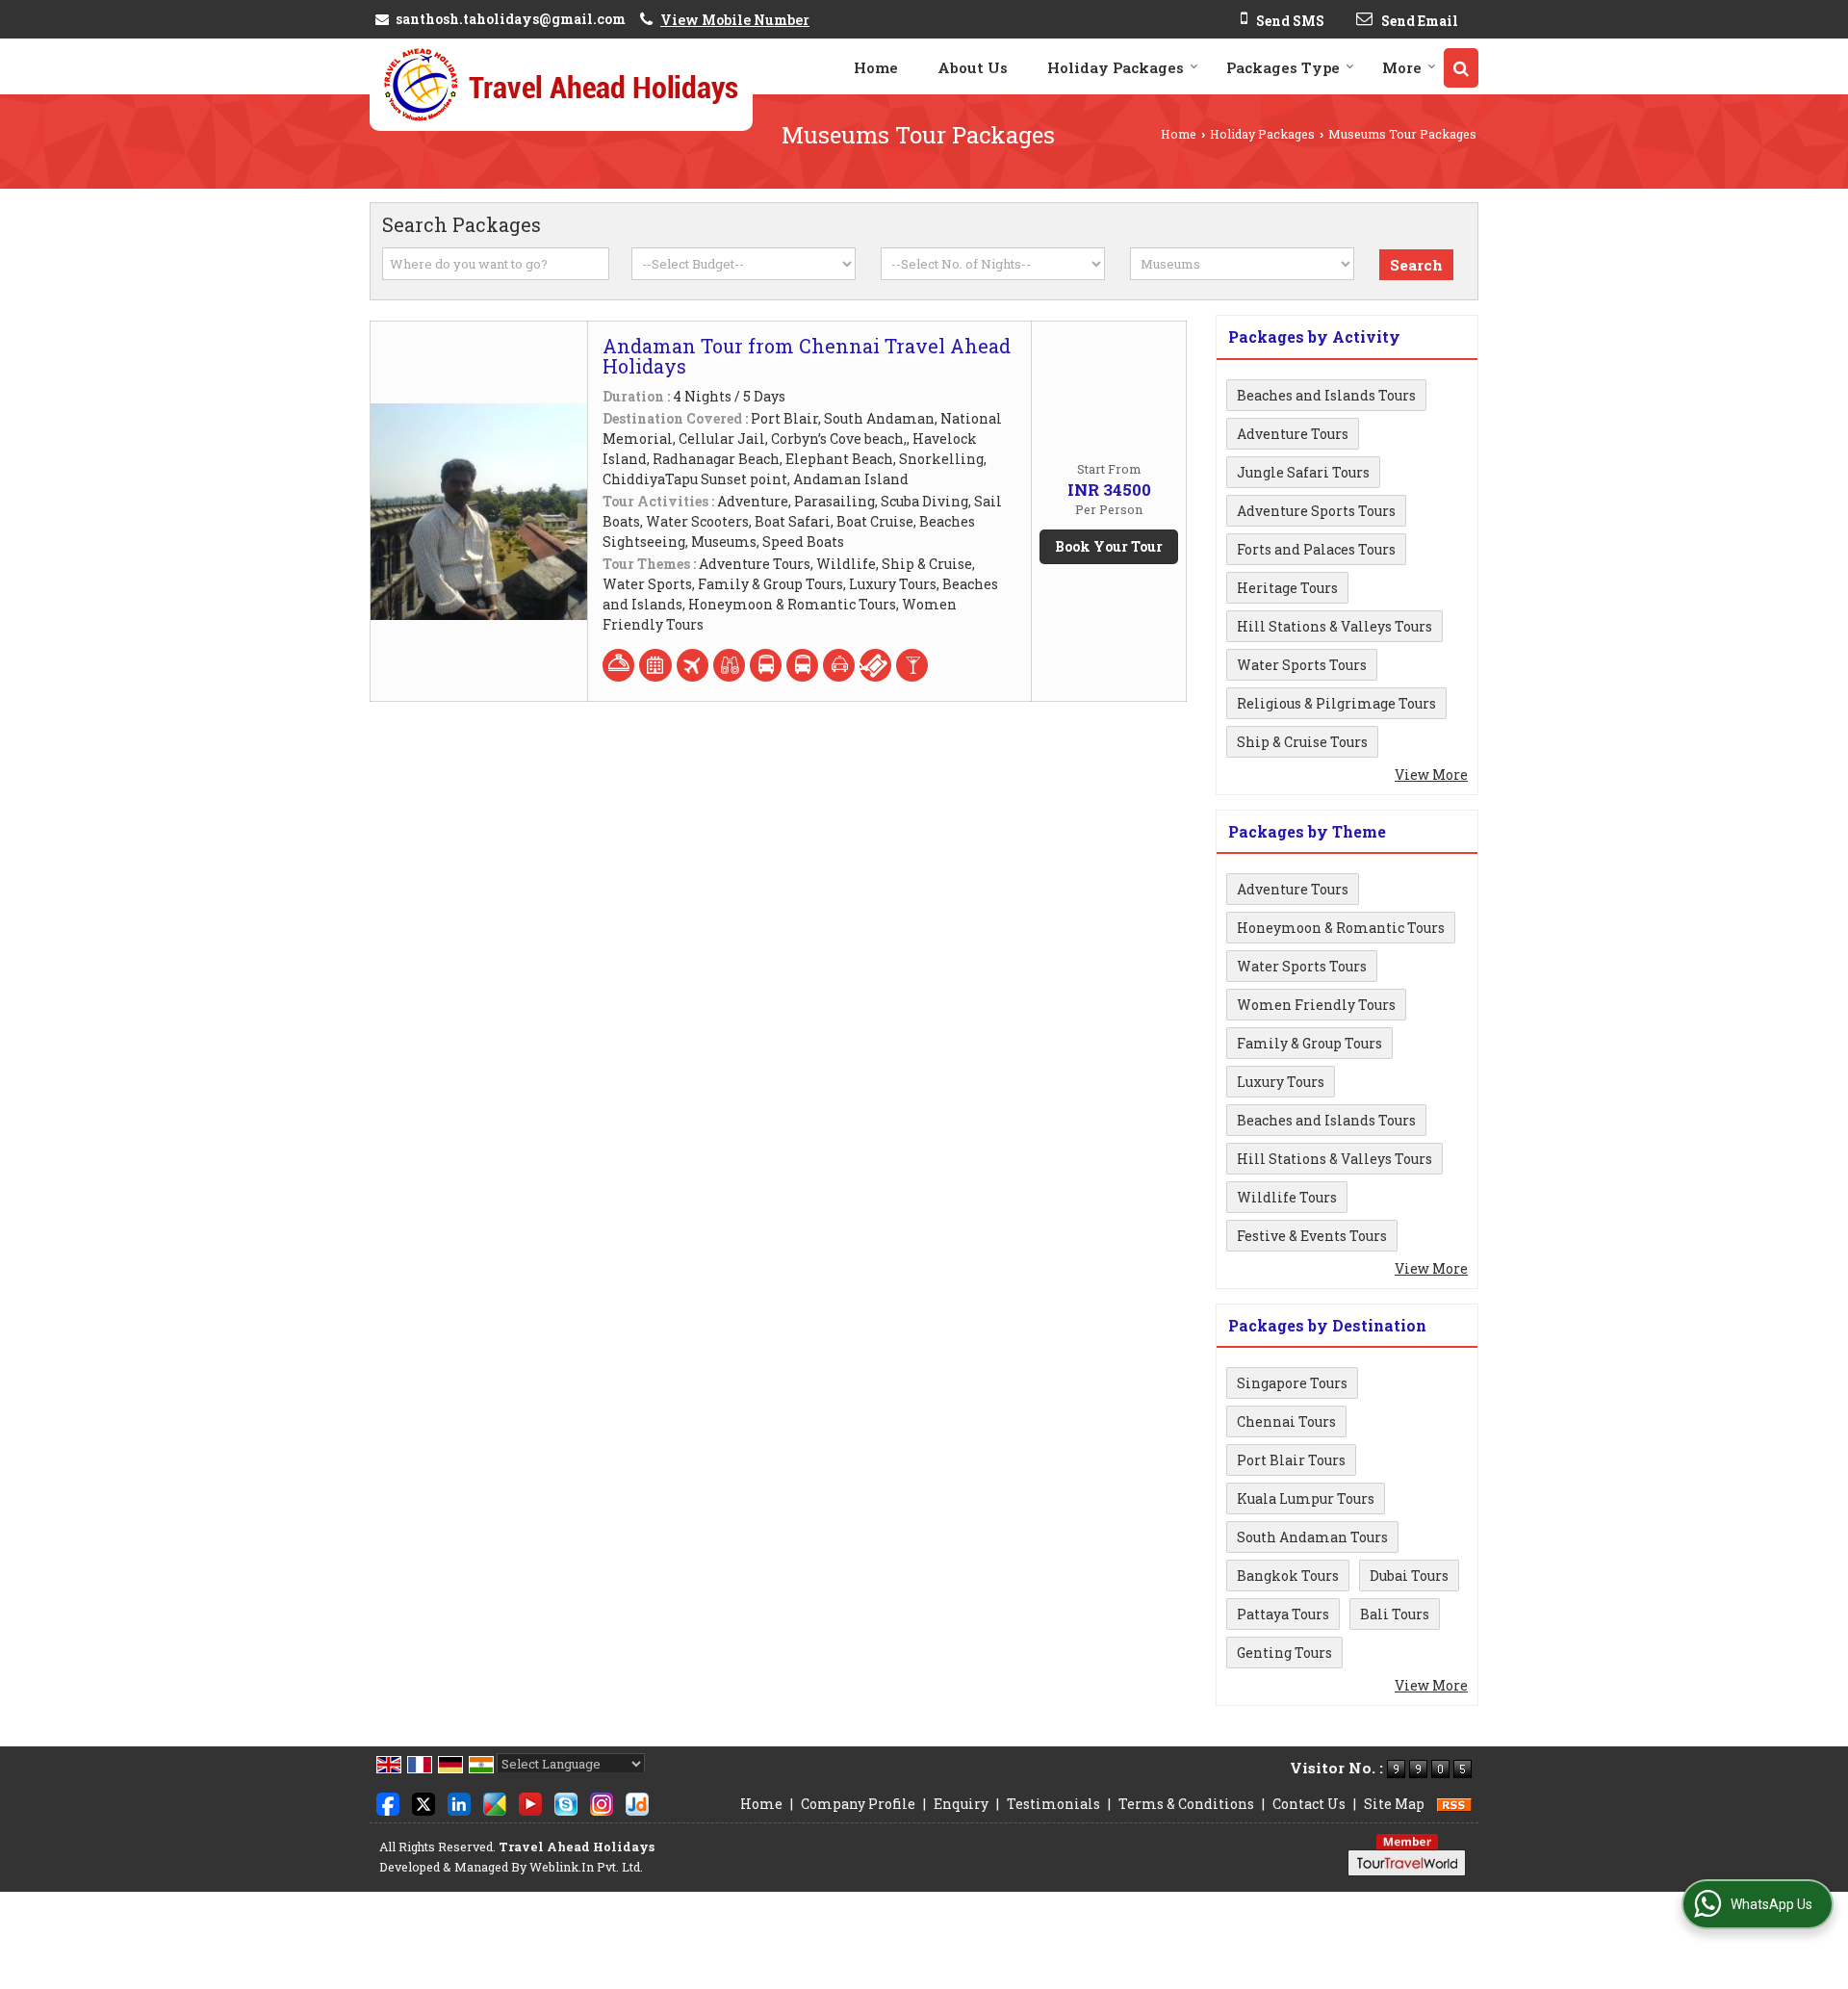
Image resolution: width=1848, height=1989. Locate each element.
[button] (735, 20)
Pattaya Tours (1283, 1614)
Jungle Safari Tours (1303, 472)
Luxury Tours (1281, 1082)
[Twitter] (423, 1802)
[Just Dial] (637, 1802)
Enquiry (961, 1804)
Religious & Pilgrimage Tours (1336, 703)
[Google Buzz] (495, 1802)
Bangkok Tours (1288, 1576)
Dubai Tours (1409, 1576)
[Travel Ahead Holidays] (561, 85)
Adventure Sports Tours (1316, 511)
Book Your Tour (1109, 546)
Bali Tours (1395, 1614)
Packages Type (1283, 67)
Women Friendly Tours (1316, 1005)
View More (1431, 775)
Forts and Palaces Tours (1316, 549)
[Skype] (566, 1802)
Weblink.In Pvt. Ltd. (586, 1867)
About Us (973, 67)
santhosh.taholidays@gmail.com (511, 19)
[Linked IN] (459, 1802)
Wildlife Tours (1287, 1197)
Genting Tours (1284, 1653)
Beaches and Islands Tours (1326, 395)
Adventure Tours (1293, 434)
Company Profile (858, 1804)
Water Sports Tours (1302, 665)
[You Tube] (530, 1802)
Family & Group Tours (1309, 1043)
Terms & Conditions (1186, 1804)
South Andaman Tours (1312, 1537)
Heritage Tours (1287, 588)
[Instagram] (602, 1802)
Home (876, 67)
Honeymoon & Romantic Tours (1341, 928)
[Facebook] (388, 1802)
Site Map (1394, 1804)
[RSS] (1454, 1804)
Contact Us (1309, 1804)
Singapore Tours (1292, 1383)
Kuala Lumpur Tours (1306, 1498)
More (1402, 67)
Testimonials (1053, 1804)
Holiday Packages (1116, 67)
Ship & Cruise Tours (1302, 742)
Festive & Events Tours (1312, 1236)
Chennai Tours (1286, 1421)
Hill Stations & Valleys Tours (1335, 626)
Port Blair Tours (1291, 1460)
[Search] (1461, 68)
